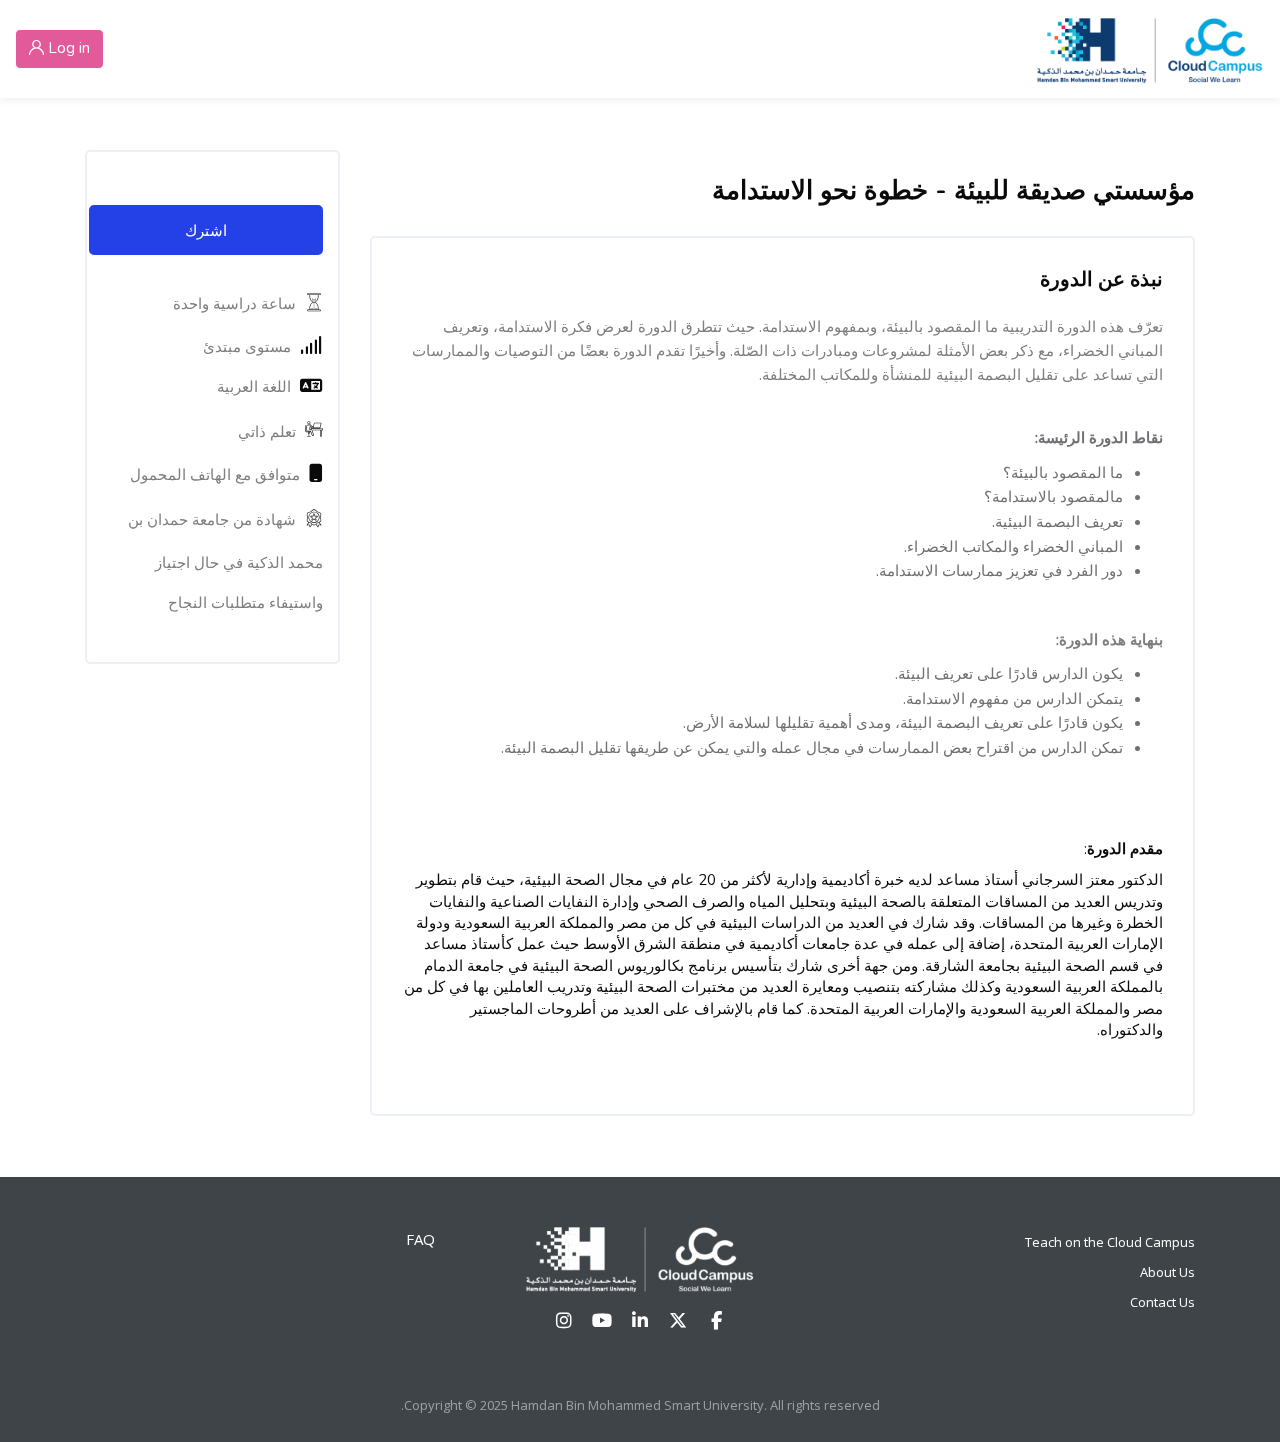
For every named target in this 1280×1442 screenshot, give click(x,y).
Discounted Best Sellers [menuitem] (729, 48)
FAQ (420, 1239)
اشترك (206, 230)
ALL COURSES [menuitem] (923, 48)
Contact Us (1162, 1302)
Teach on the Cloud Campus (1110, 1242)
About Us (1167, 1272)
